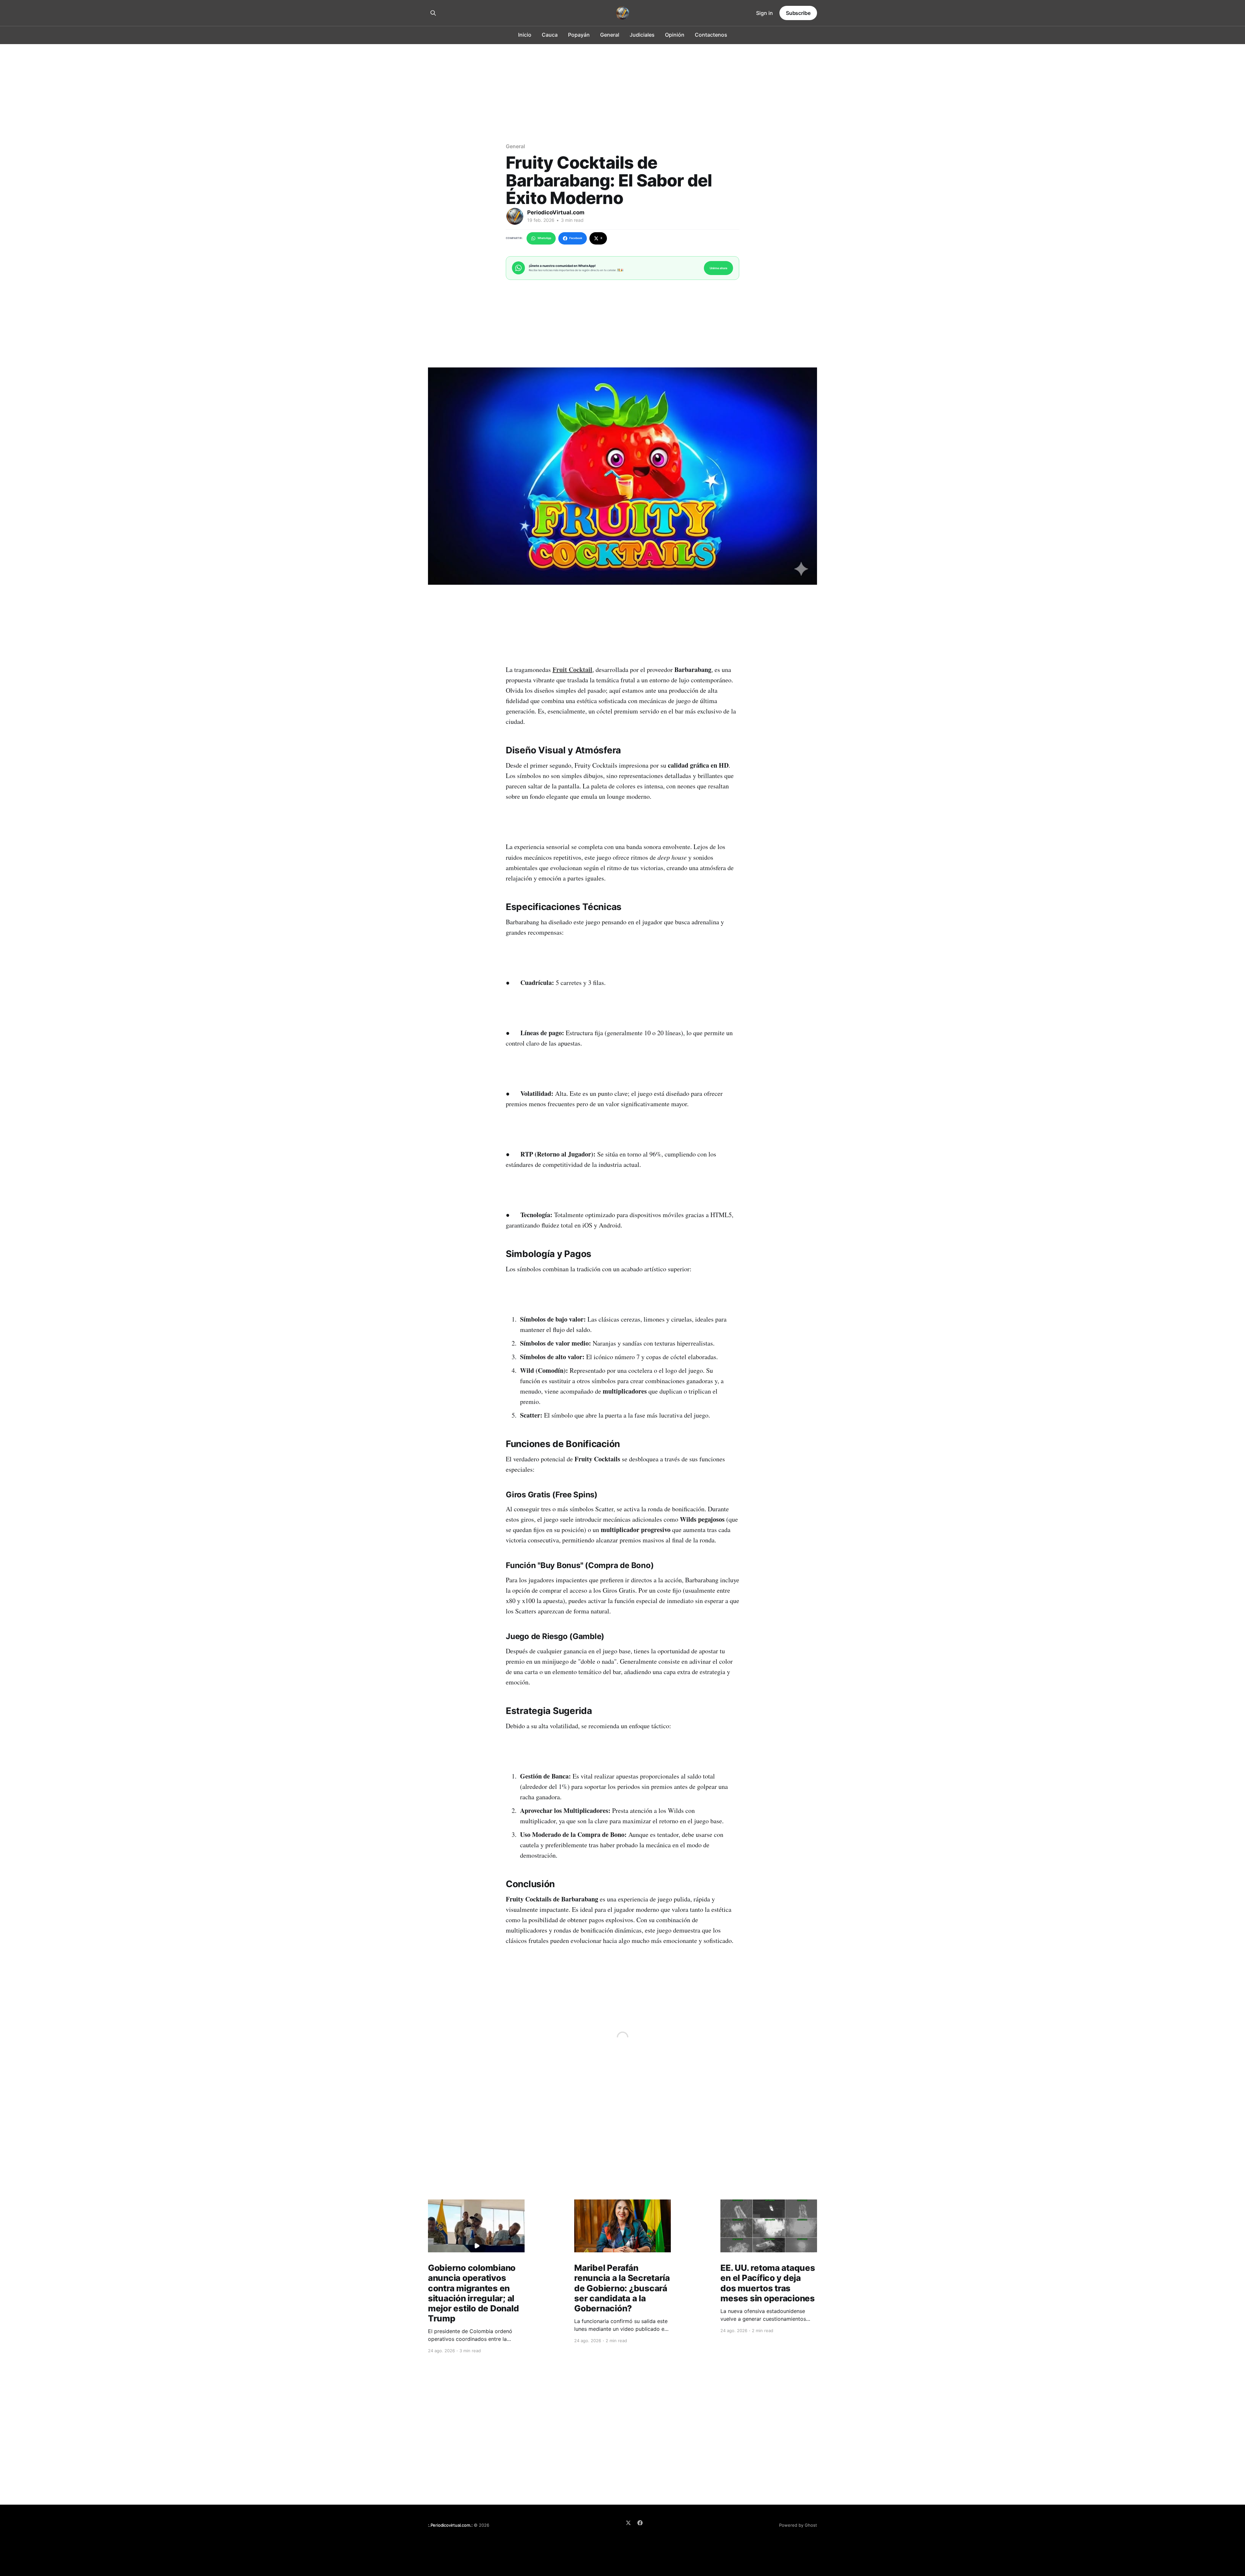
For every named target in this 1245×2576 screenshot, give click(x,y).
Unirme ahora (718, 268)
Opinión (675, 35)
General (610, 35)
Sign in (765, 13)
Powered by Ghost (798, 2525)
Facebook (576, 238)
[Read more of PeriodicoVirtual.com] (515, 216)
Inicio (525, 35)
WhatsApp (544, 238)
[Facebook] (640, 2523)
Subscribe (798, 13)
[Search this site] (433, 13)
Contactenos (711, 35)
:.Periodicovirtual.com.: (450, 2525)
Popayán (579, 35)
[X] (628, 2523)
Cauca (550, 35)
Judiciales (642, 35)
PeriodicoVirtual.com (556, 212)
